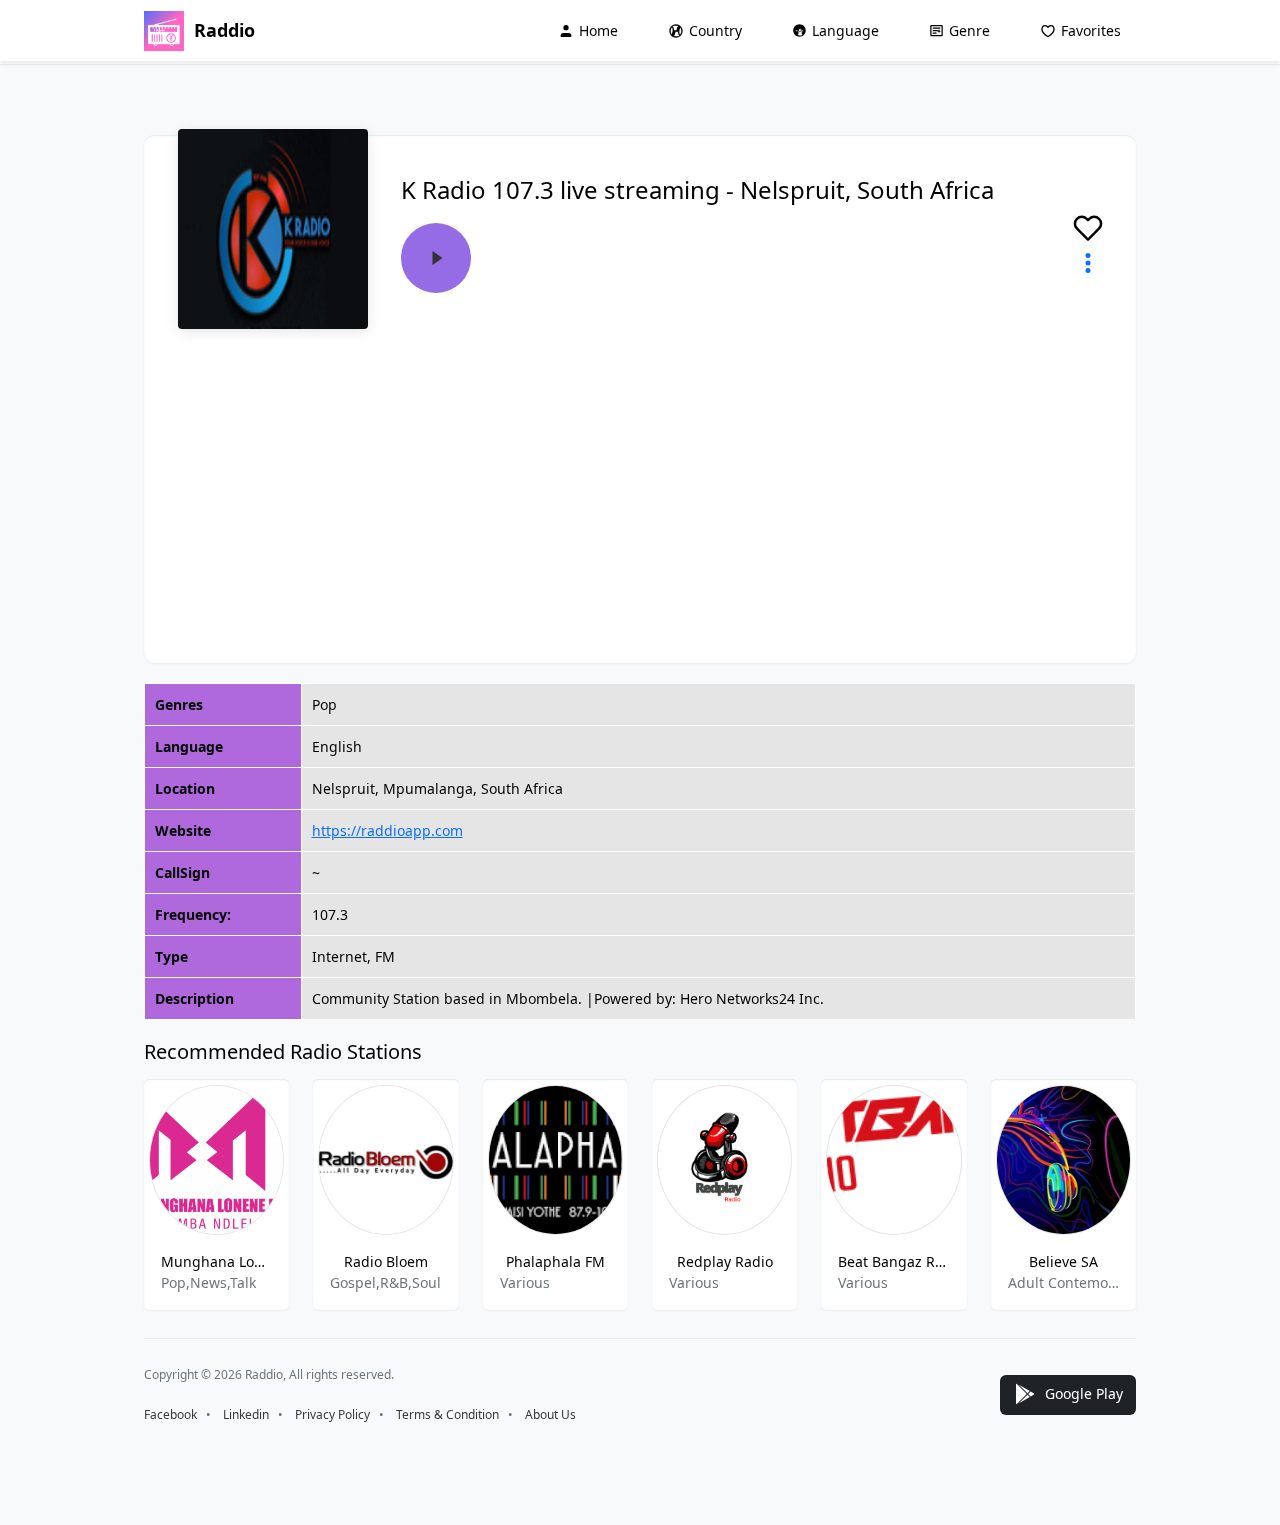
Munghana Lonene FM (216, 1261)
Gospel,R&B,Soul (385, 1282)
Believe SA (1063, 1261)
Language (845, 30)
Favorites (1091, 30)
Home (598, 30)
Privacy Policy (332, 1414)
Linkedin (246, 1414)
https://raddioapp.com (387, 830)
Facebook (170, 1414)
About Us (550, 1414)
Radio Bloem (386, 1261)
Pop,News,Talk (208, 1282)
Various (525, 1282)
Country (715, 30)
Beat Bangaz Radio (893, 1261)
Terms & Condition (447, 1414)
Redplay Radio (725, 1261)
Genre (969, 30)
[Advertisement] (640, 480)
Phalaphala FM (555, 1261)
